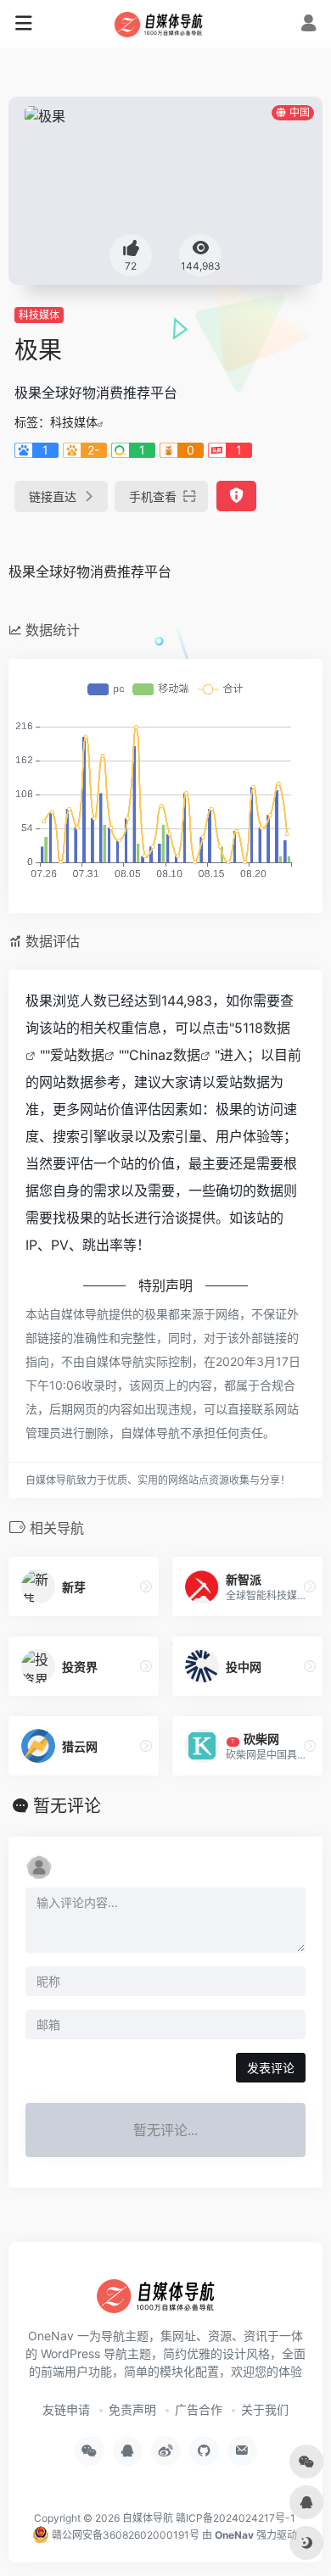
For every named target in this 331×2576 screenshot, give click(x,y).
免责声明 (132, 2409)
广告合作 (199, 2409)
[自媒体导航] (166, 24)
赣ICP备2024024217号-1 (236, 2518)
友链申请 (66, 2409)
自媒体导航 (148, 2518)
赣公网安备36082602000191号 (124, 2535)
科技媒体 (39, 315)
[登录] (309, 25)
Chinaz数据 (165, 1055)
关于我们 (265, 2409)
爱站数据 (77, 1055)
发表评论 (271, 2068)
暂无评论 (67, 1806)
